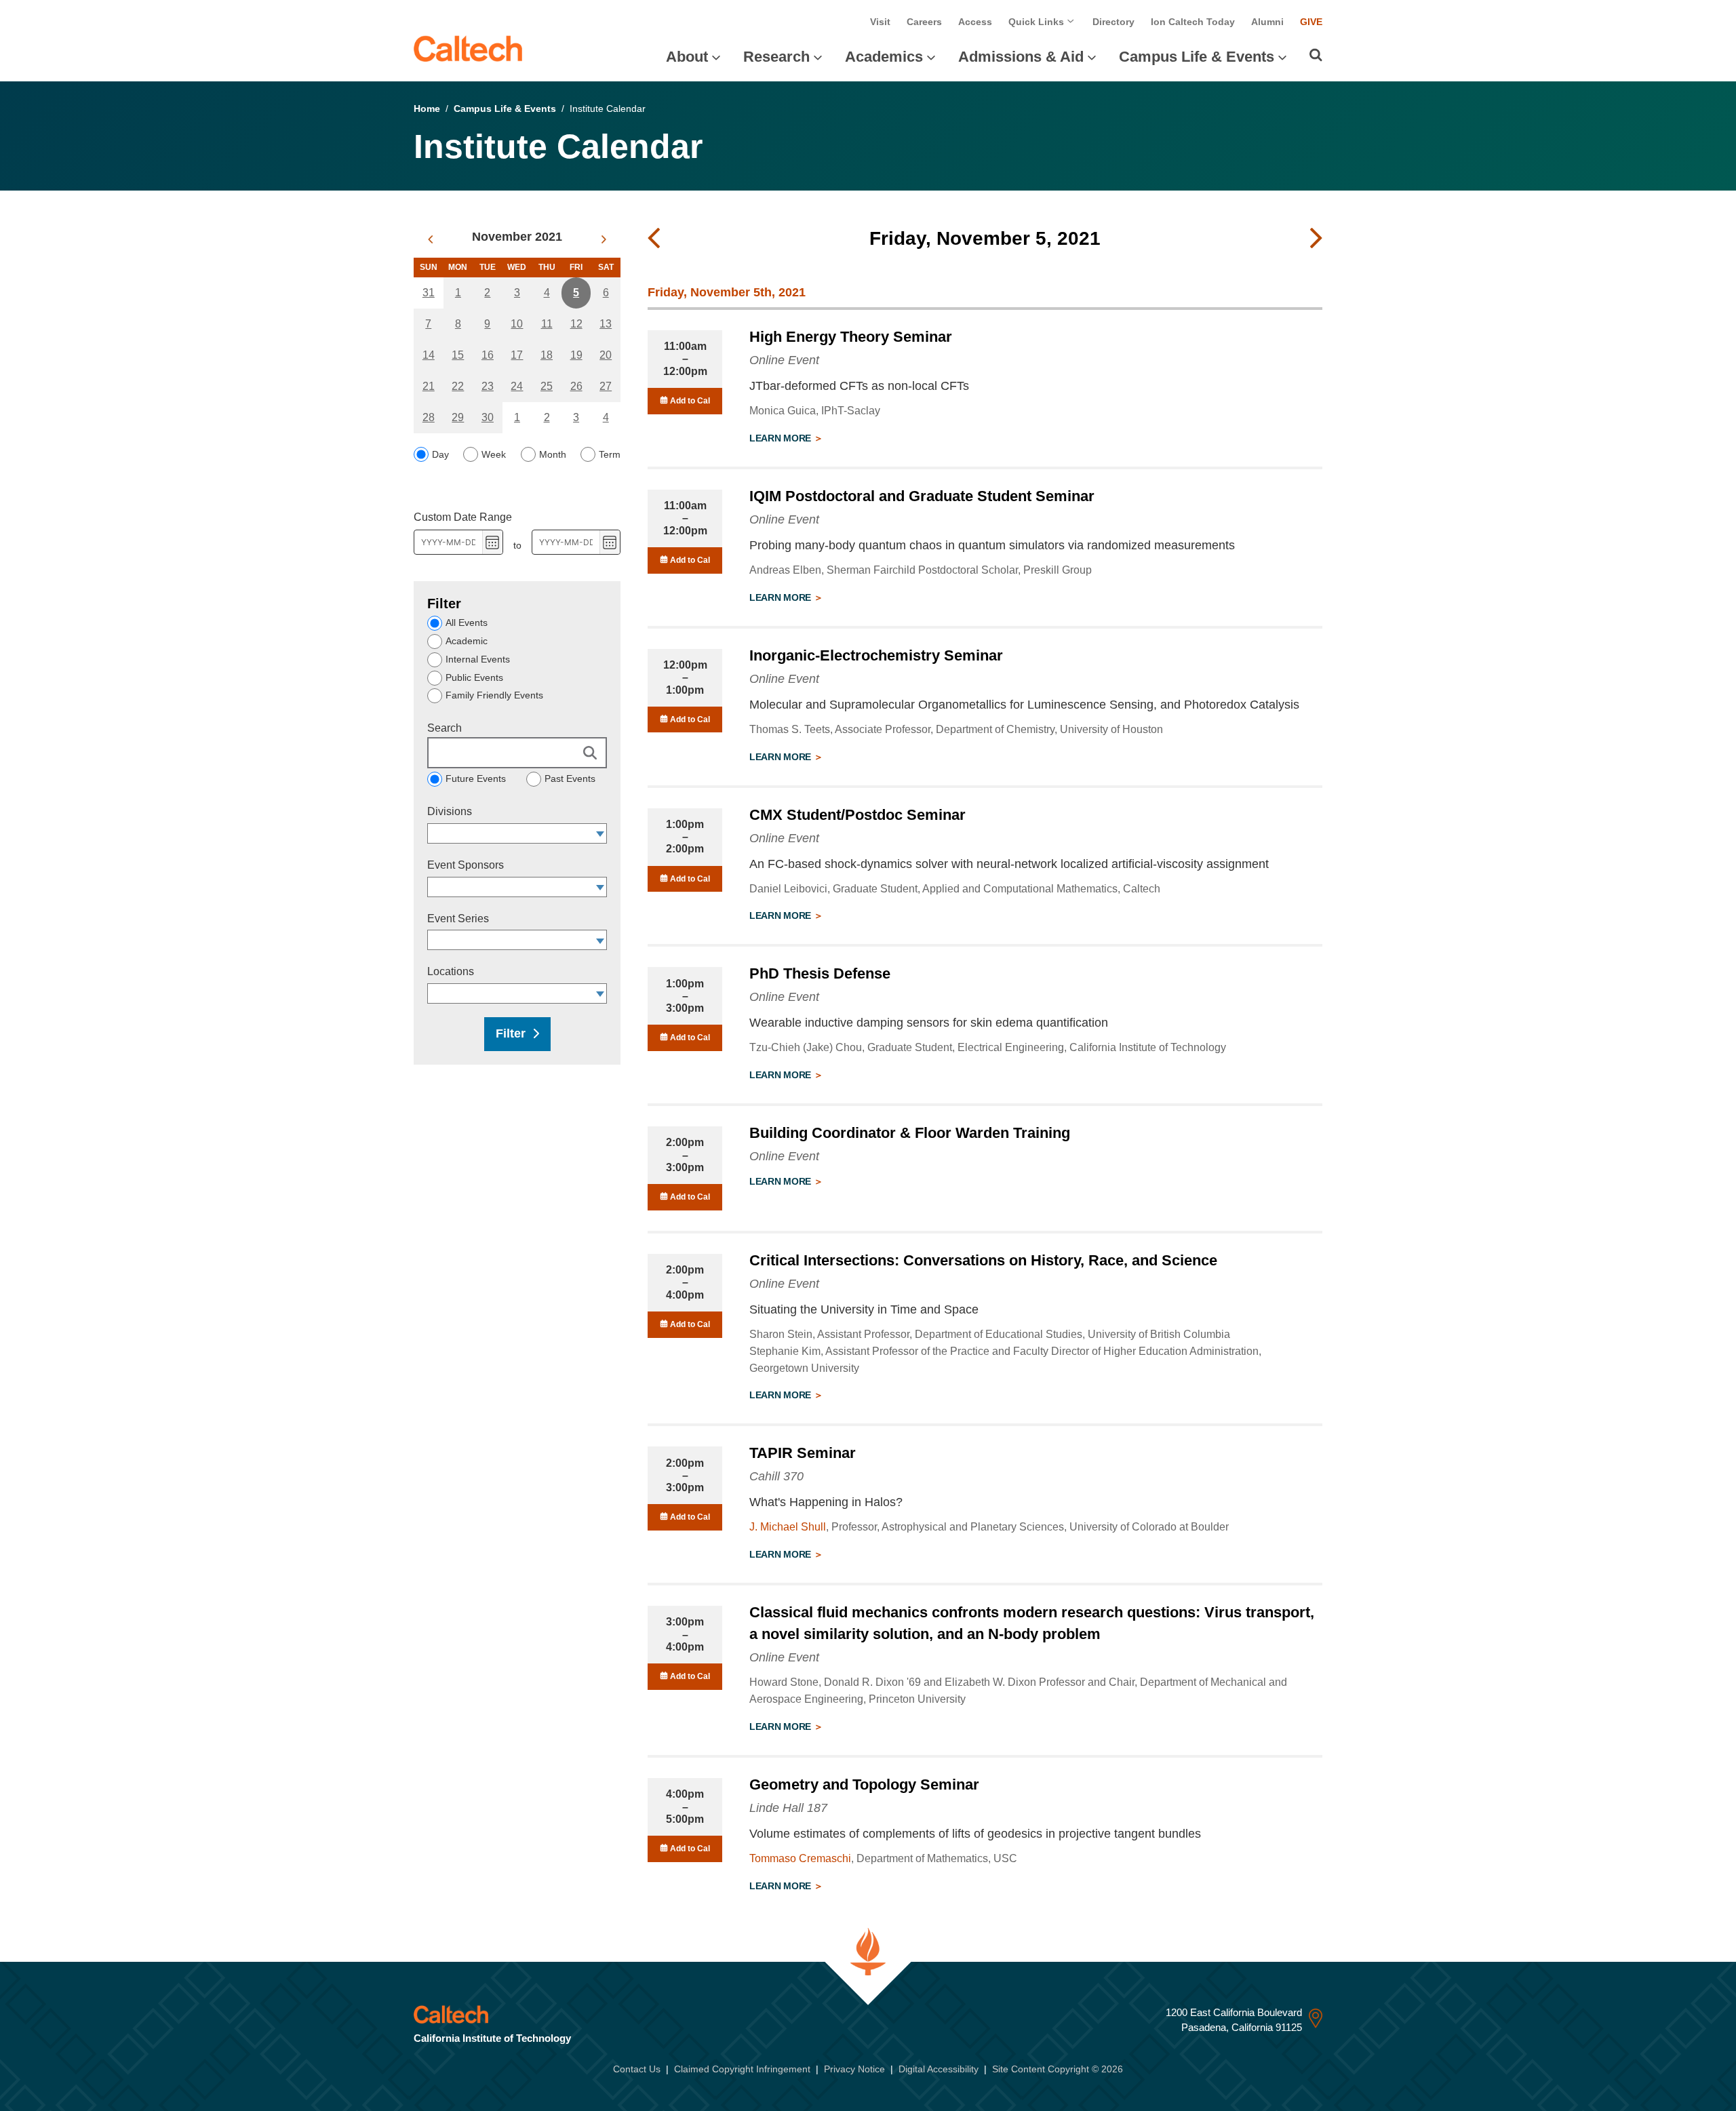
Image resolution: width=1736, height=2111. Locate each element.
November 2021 (517, 237)
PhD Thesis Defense (820, 973)
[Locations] (600, 993)
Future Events (476, 778)
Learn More (782, 438)
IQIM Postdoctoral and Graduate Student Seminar (922, 496)
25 (547, 386)
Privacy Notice (854, 2069)
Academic (467, 641)
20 (606, 355)
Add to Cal (689, 401)
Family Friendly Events (494, 695)
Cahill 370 (776, 1476)
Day (440, 454)
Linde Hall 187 (788, 1808)
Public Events (474, 677)
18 (547, 355)
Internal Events (478, 659)
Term (610, 454)
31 (429, 293)
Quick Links (1038, 22)
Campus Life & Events (1197, 57)
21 (429, 386)
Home (427, 108)
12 (576, 324)
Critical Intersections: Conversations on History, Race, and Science (983, 1260)
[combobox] (511, 833)
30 (488, 417)
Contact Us (637, 2069)
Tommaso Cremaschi (800, 1858)
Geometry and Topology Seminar (864, 1784)
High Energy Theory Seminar (851, 337)
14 (429, 355)
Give (1311, 22)
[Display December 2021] (604, 239)
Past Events (570, 778)
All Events (467, 623)
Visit (880, 22)
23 (488, 386)
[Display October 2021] (430, 239)
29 (458, 417)
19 (576, 355)
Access (975, 22)
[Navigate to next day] (1316, 239)
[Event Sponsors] (600, 887)
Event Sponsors (466, 865)
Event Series (458, 919)
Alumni (1267, 22)
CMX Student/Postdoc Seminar (857, 815)
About (687, 57)
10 (517, 324)
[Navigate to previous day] (654, 239)
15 (458, 355)
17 (517, 355)
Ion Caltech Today (1193, 22)
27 (606, 386)
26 (576, 386)
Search (445, 728)
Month (553, 454)
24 (517, 386)
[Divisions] (600, 833)
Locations (451, 971)
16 (488, 355)
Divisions (450, 811)
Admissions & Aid (1021, 57)
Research (776, 57)
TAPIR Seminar (803, 1453)
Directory (1113, 22)
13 (606, 324)
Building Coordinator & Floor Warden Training (910, 1133)
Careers (924, 22)
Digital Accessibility (939, 2069)
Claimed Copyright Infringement (742, 2069)
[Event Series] (600, 940)
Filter (511, 1033)
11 (547, 324)
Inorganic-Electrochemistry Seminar (876, 655)
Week (494, 454)
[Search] (1316, 55)
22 (458, 386)
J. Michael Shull (788, 1527)
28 (429, 417)
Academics (884, 57)
